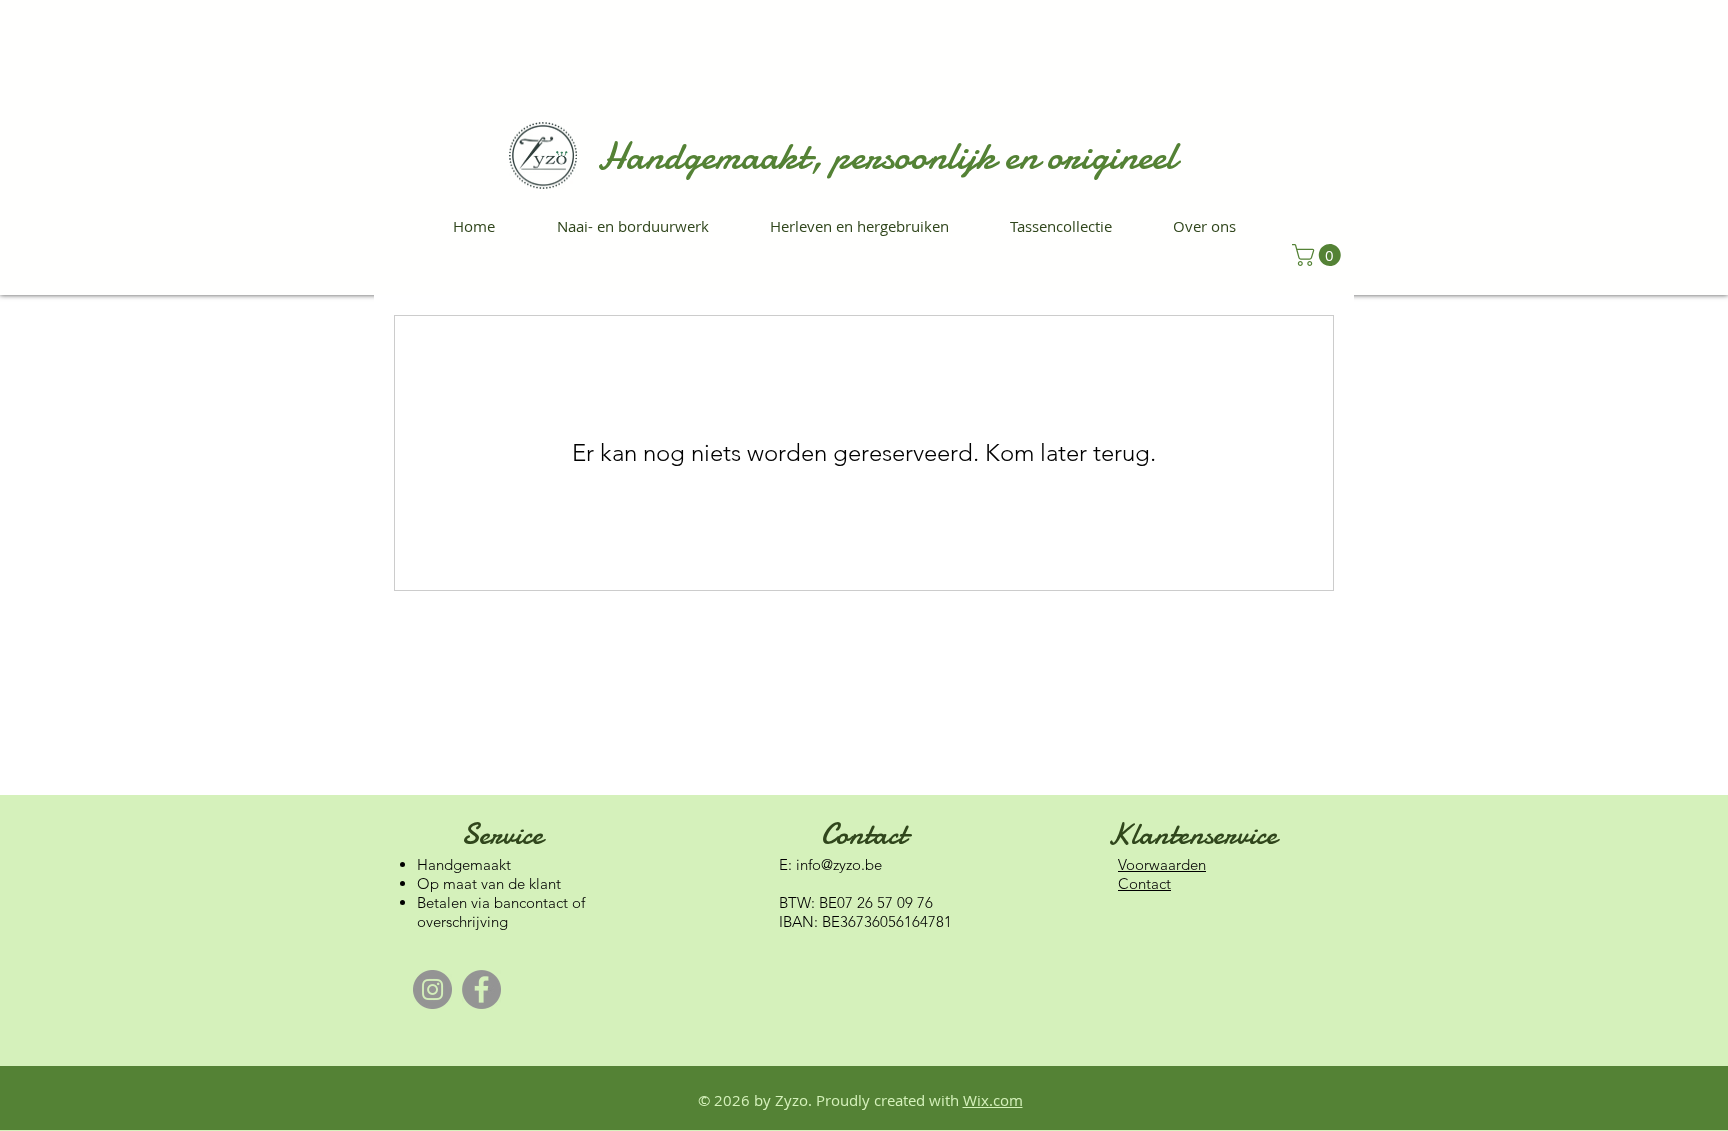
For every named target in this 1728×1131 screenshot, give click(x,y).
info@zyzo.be (839, 864)
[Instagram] (432, 989)
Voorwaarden (1162, 864)
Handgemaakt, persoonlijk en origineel (886, 156)
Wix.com (993, 1100)
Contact (1144, 883)
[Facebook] (481, 989)
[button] (1319, 255)
